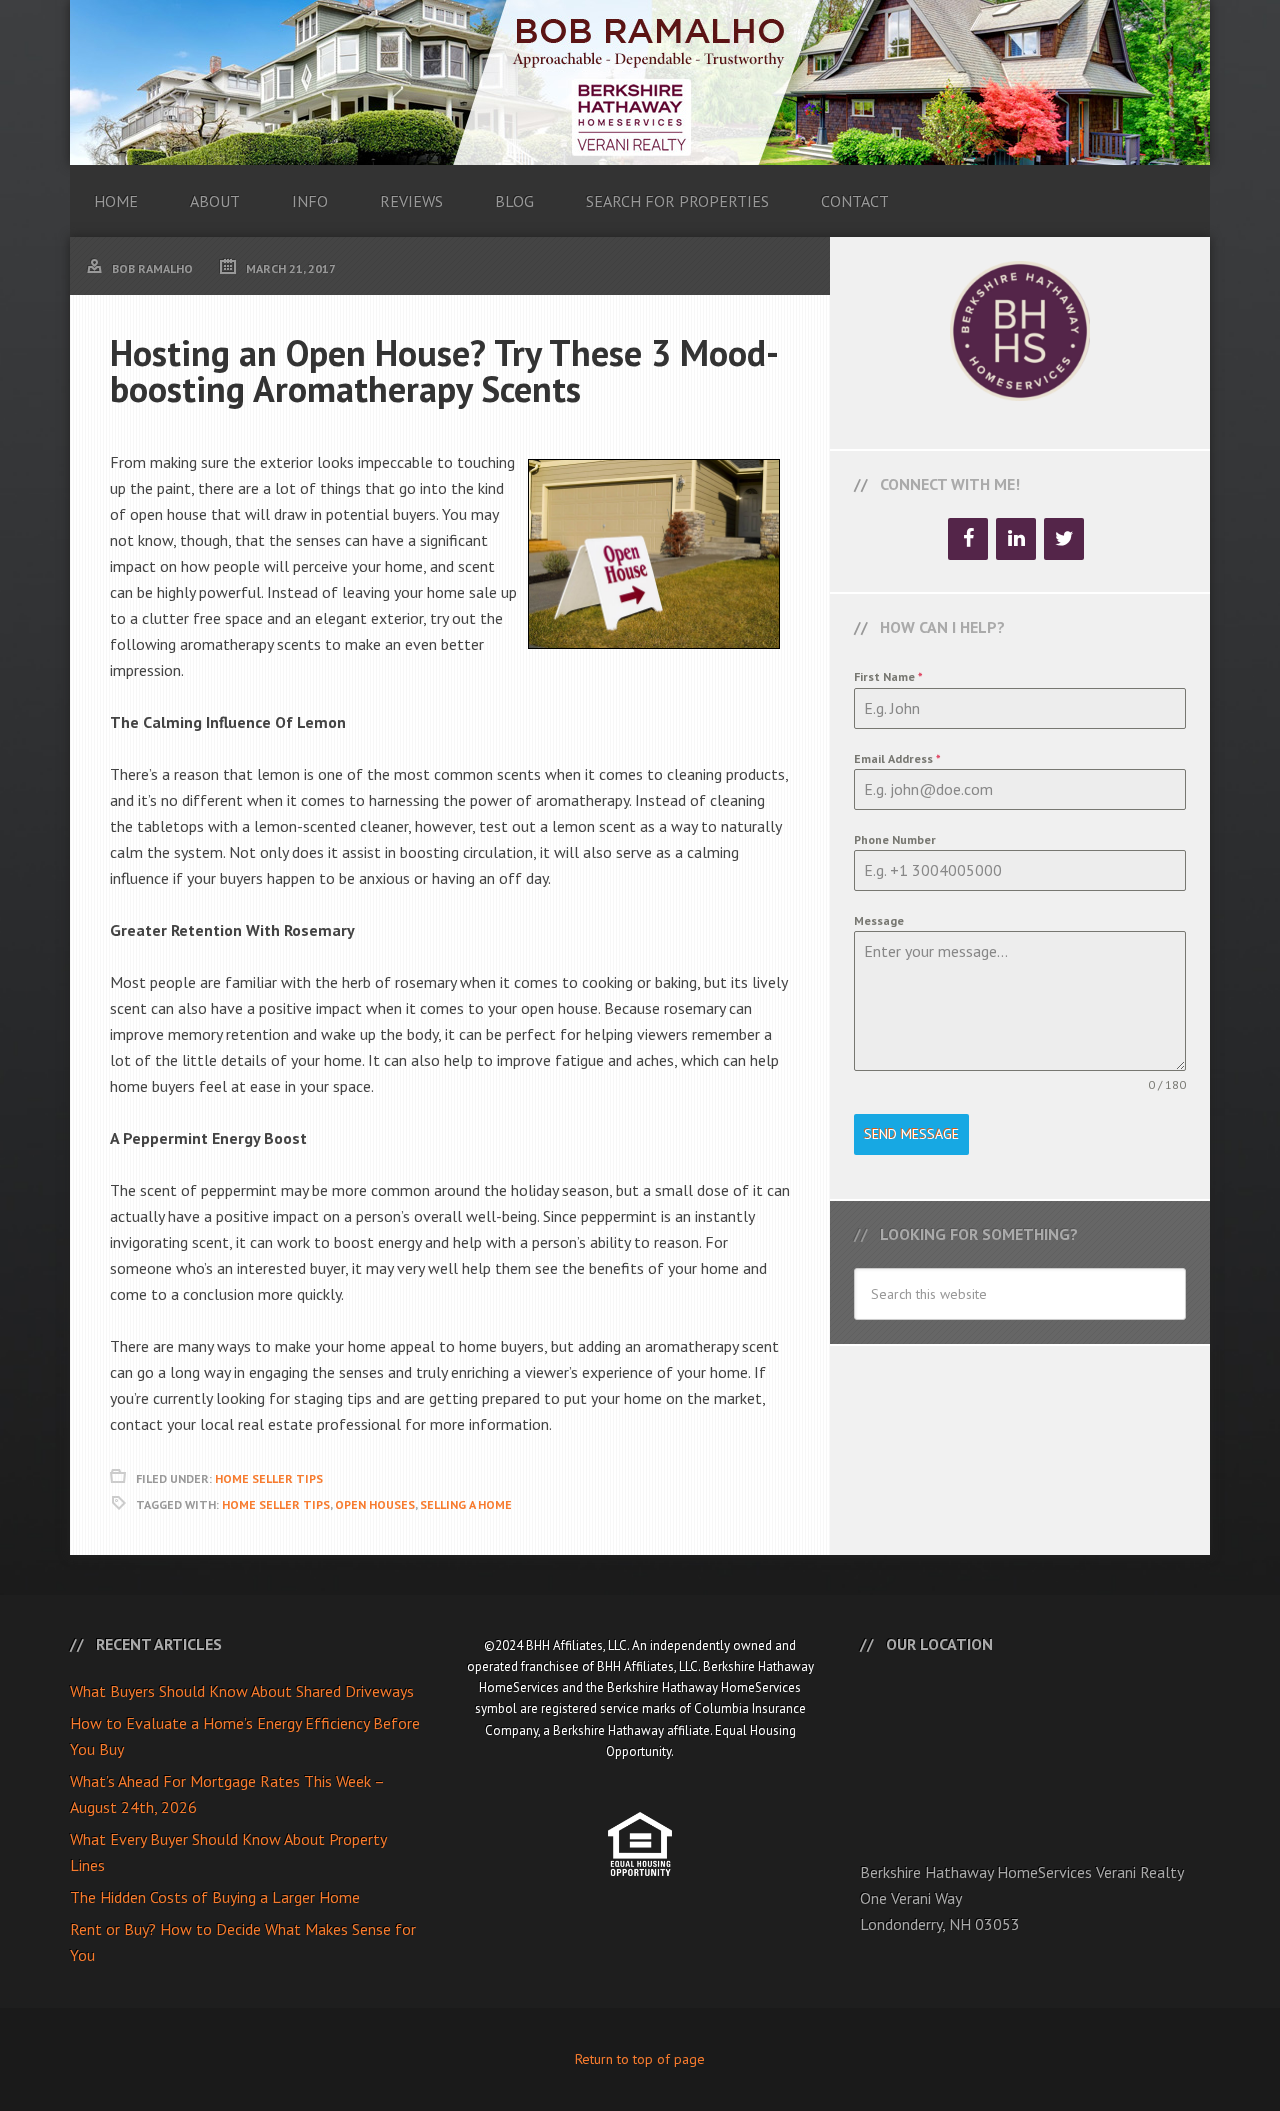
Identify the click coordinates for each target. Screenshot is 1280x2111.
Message (879, 920)
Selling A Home (466, 1504)
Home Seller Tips (269, 1478)
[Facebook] (968, 539)
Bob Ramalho (640, 82)
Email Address (897, 758)
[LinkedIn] (1016, 539)
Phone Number (895, 839)
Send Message (911, 1134)
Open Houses (375, 1504)
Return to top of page (640, 2059)
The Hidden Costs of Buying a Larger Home (215, 1897)
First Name (888, 676)
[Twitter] (1064, 539)
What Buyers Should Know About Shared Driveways (242, 1691)
